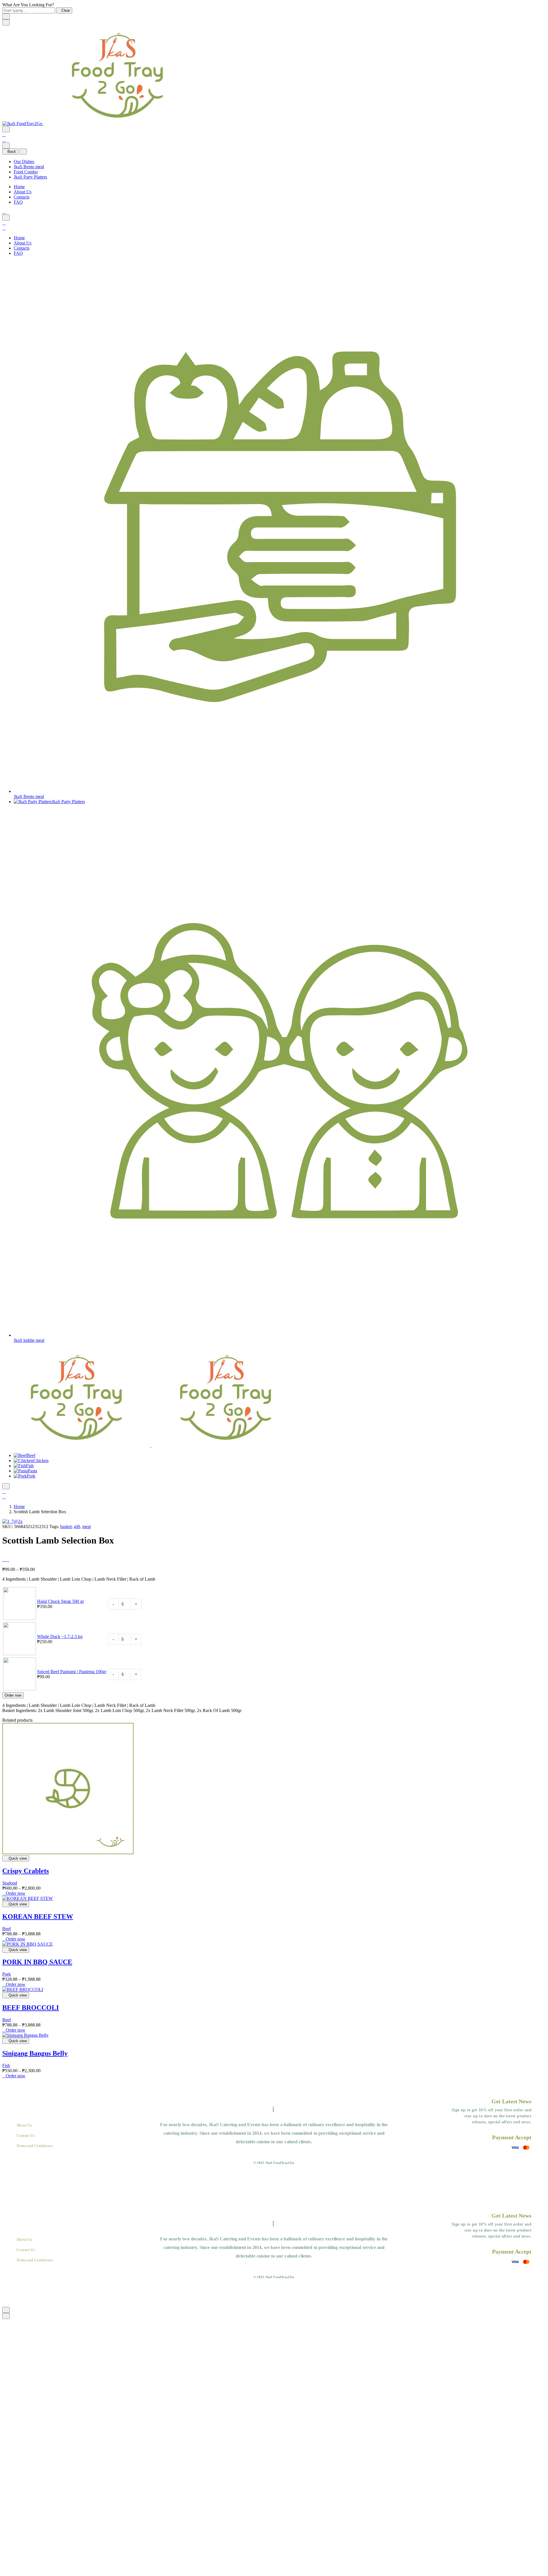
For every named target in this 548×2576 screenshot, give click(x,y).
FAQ (18, 202)
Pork (31, 1476)
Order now (13, 1695)
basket (66, 1526)
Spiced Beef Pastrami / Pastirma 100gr (72, 1672)
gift (77, 1526)
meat (86, 1526)
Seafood (10, 1883)
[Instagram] (280, 2154)
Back (12, 152)
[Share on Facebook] (4, 1560)
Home (19, 187)
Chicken (41, 1461)
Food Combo (26, 172)
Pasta (32, 1471)
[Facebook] (4, 212)
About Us (23, 192)
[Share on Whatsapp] (7, 1560)
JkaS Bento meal (29, 167)
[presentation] (68, 1853)
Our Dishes (24, 162)
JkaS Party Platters (30, 177)
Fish (30, 1466)
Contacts (22, 197)
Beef (31, 1455)
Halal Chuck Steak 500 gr (61, 1601)
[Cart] (4, 140)
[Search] (6, 129)
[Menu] (6, 22)
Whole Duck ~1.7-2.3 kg (60, 1636)
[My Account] (4, 135)
